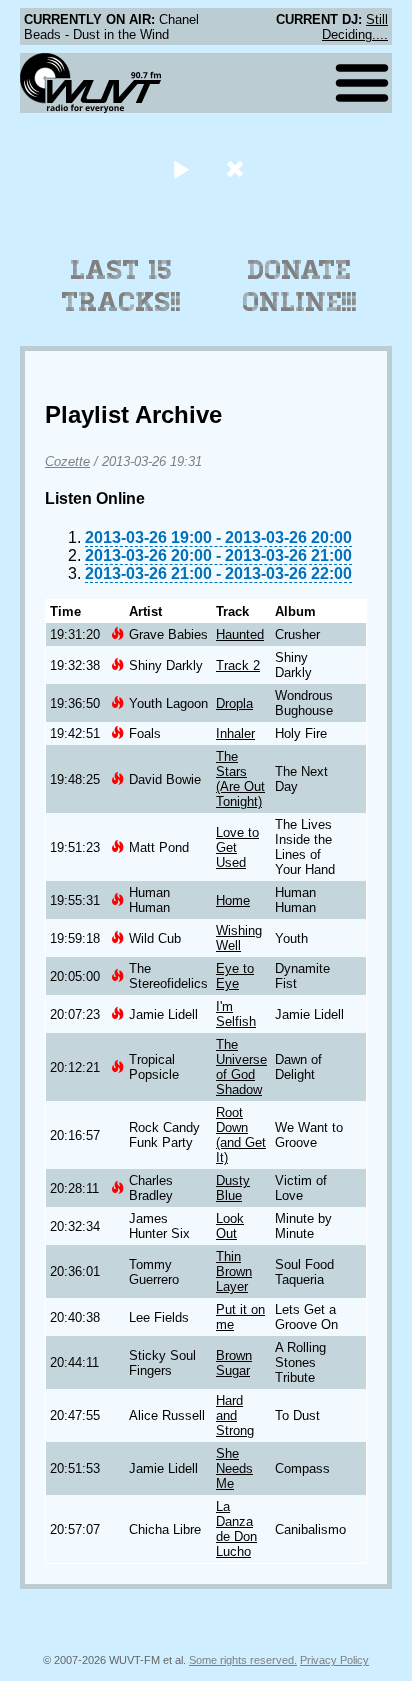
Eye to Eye (235, 976)
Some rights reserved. (243, 1660)
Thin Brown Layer (234, 1271)
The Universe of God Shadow (241, 1067)
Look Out (230, 1226)
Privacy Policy (334, 1660)
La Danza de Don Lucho (236, 1529)
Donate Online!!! (300, 286)
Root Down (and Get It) (241, 1135)
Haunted (240, 634)
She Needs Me (234, 1468)
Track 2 (238, 665)
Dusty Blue (233, 1188)
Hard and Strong (235, 1415)
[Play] (180, 168)
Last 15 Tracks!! (121, 286)
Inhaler (235, 733)
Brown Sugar (234, 1363)
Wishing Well (239, 938)
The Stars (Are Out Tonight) (240, 779)
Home (233, 900)
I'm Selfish (236, 1014)
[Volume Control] (237, 168)
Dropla (234, 703)
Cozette (67, 461)
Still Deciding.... (355, 27)
